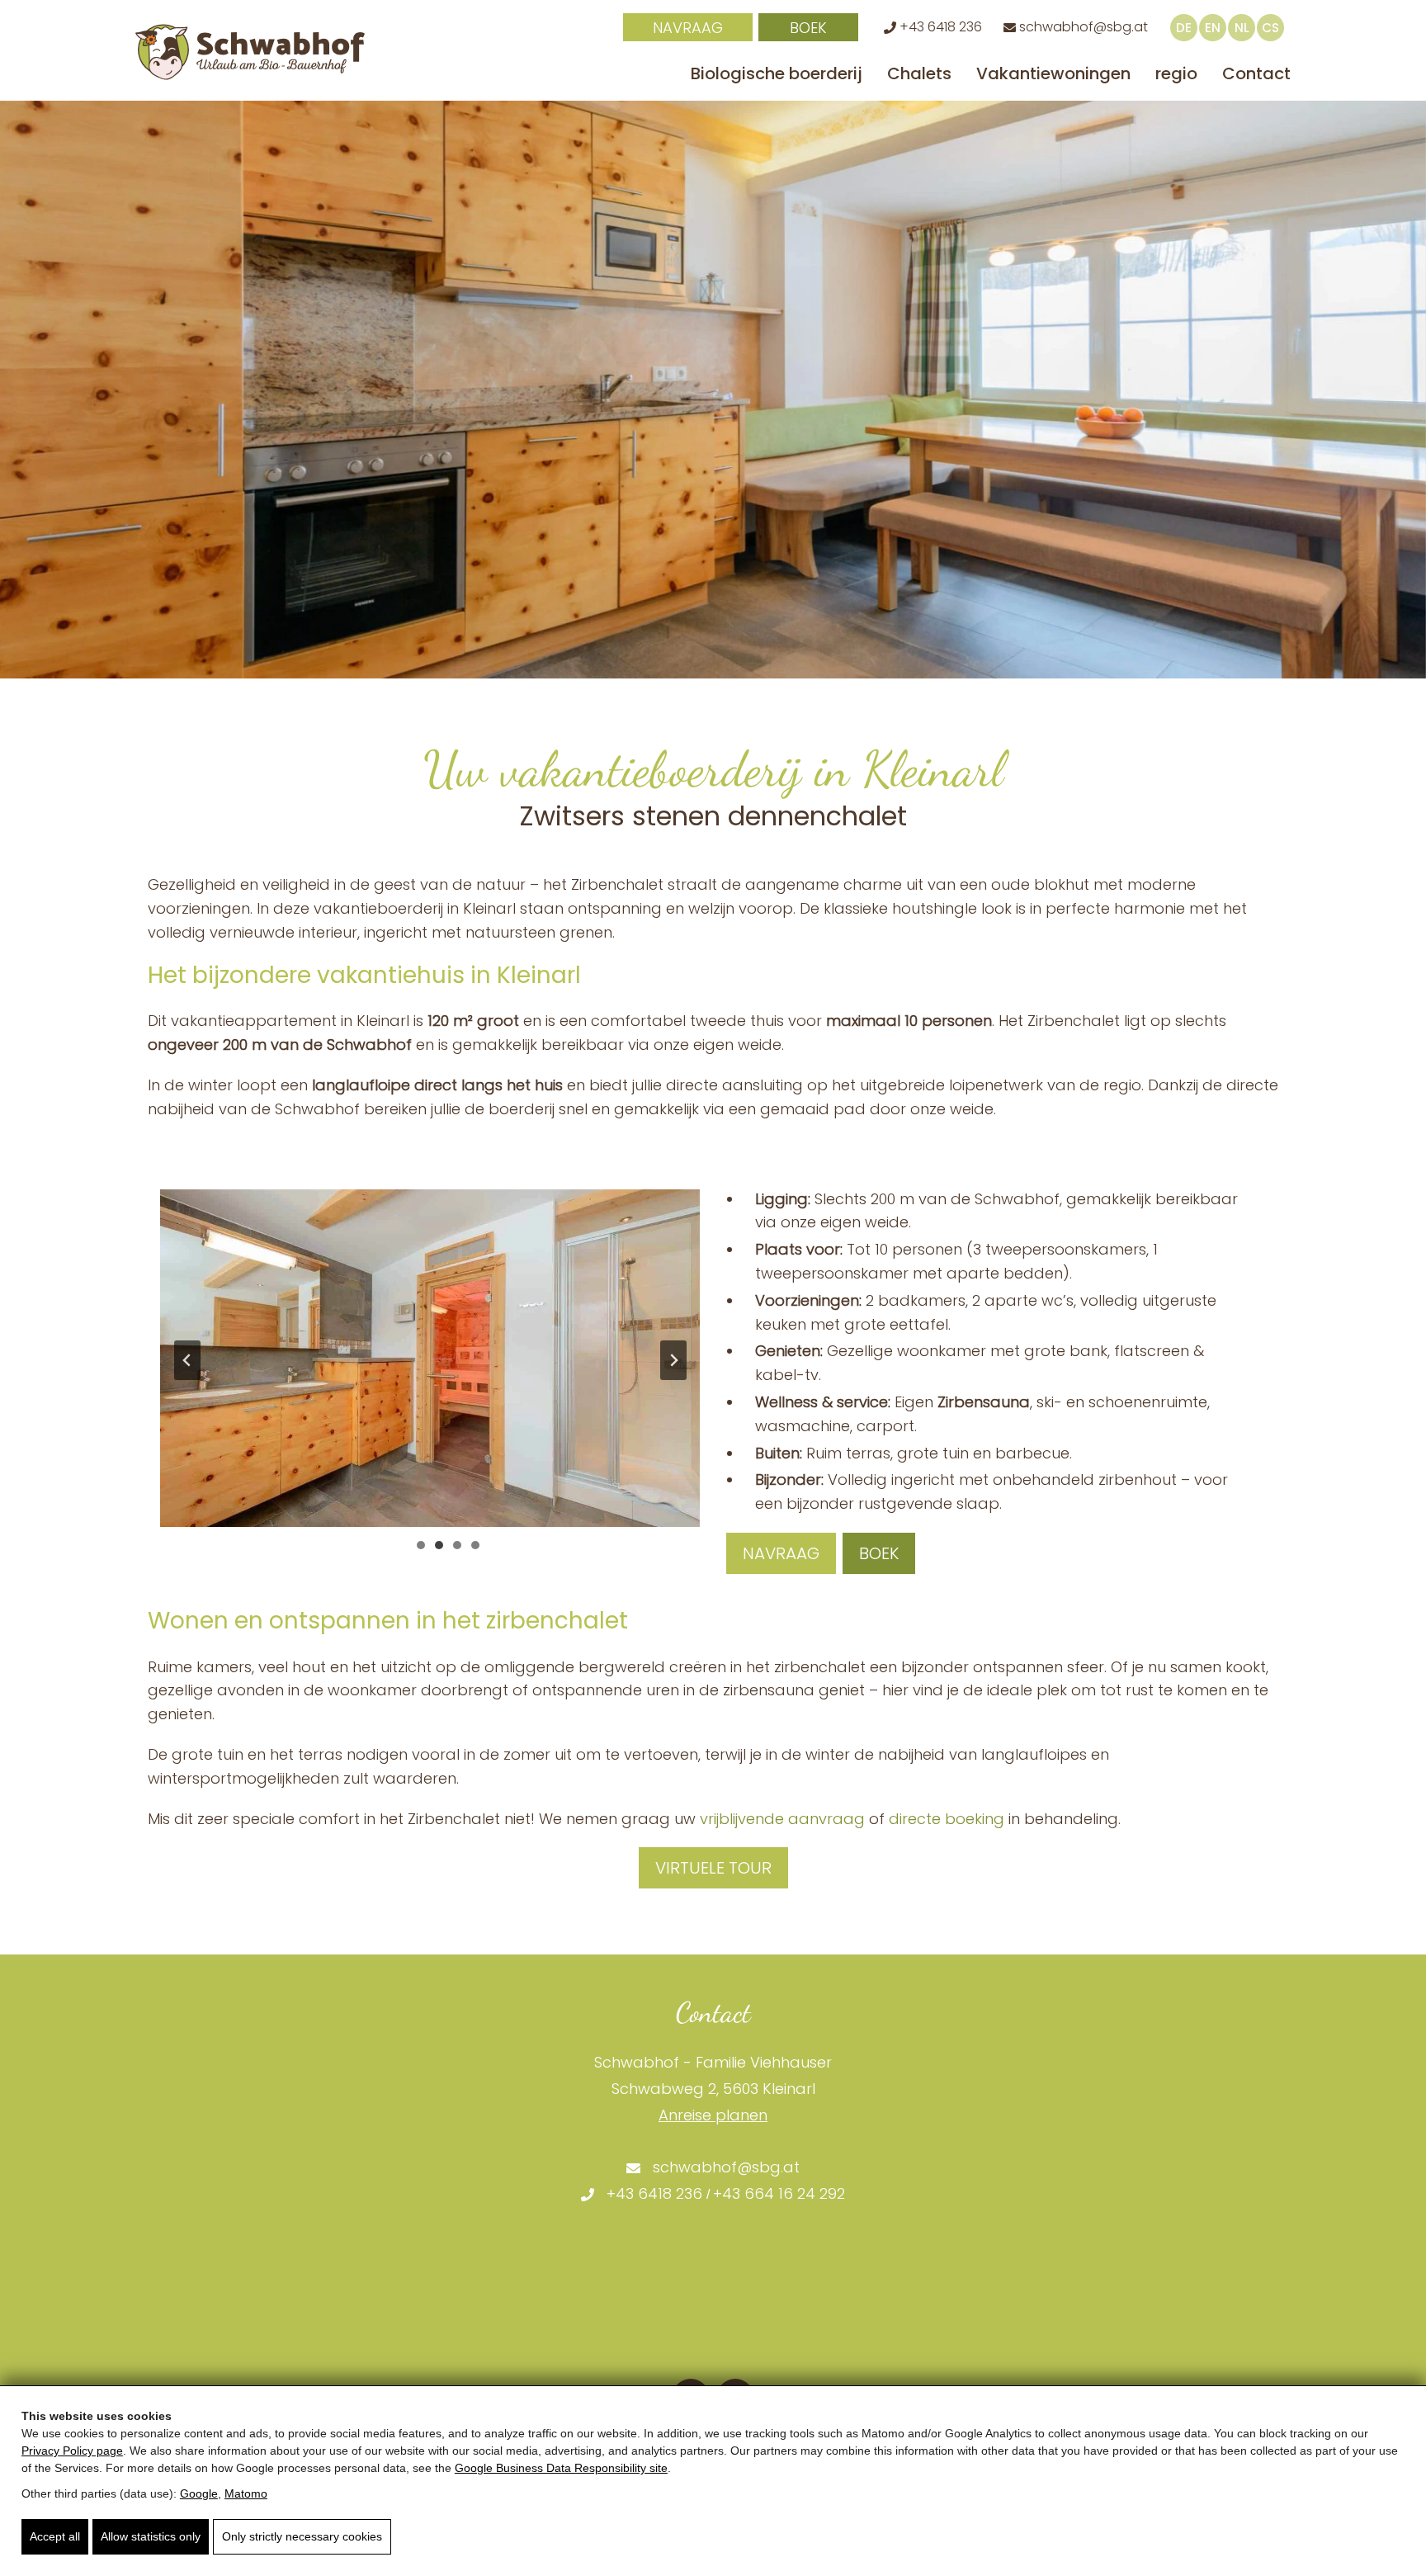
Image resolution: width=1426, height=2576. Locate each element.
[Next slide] (673, 1360)
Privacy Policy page (72, 2451)
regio (1176, 73)
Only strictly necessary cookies (302, 2536)
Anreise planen (713, 2115)
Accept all (55, 2536)
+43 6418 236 (939, 27)
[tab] (421, 1545)
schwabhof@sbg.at (1082, 27)
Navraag (688, 28)
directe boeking (947, 1819)
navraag (781, 1553)
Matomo (246, 2493)
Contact (1256, 73)
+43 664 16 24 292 (779, 2193)
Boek (808, 28)
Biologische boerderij (777, 73)
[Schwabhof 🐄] (250, 52)
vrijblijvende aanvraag (782, 1819)
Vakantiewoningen (1053, 73)
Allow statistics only (151, 2536)
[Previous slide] (187, 1360)
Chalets (919, 73)
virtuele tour (713, 1868)
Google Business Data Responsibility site (561, 2468)
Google (199, 2493)
